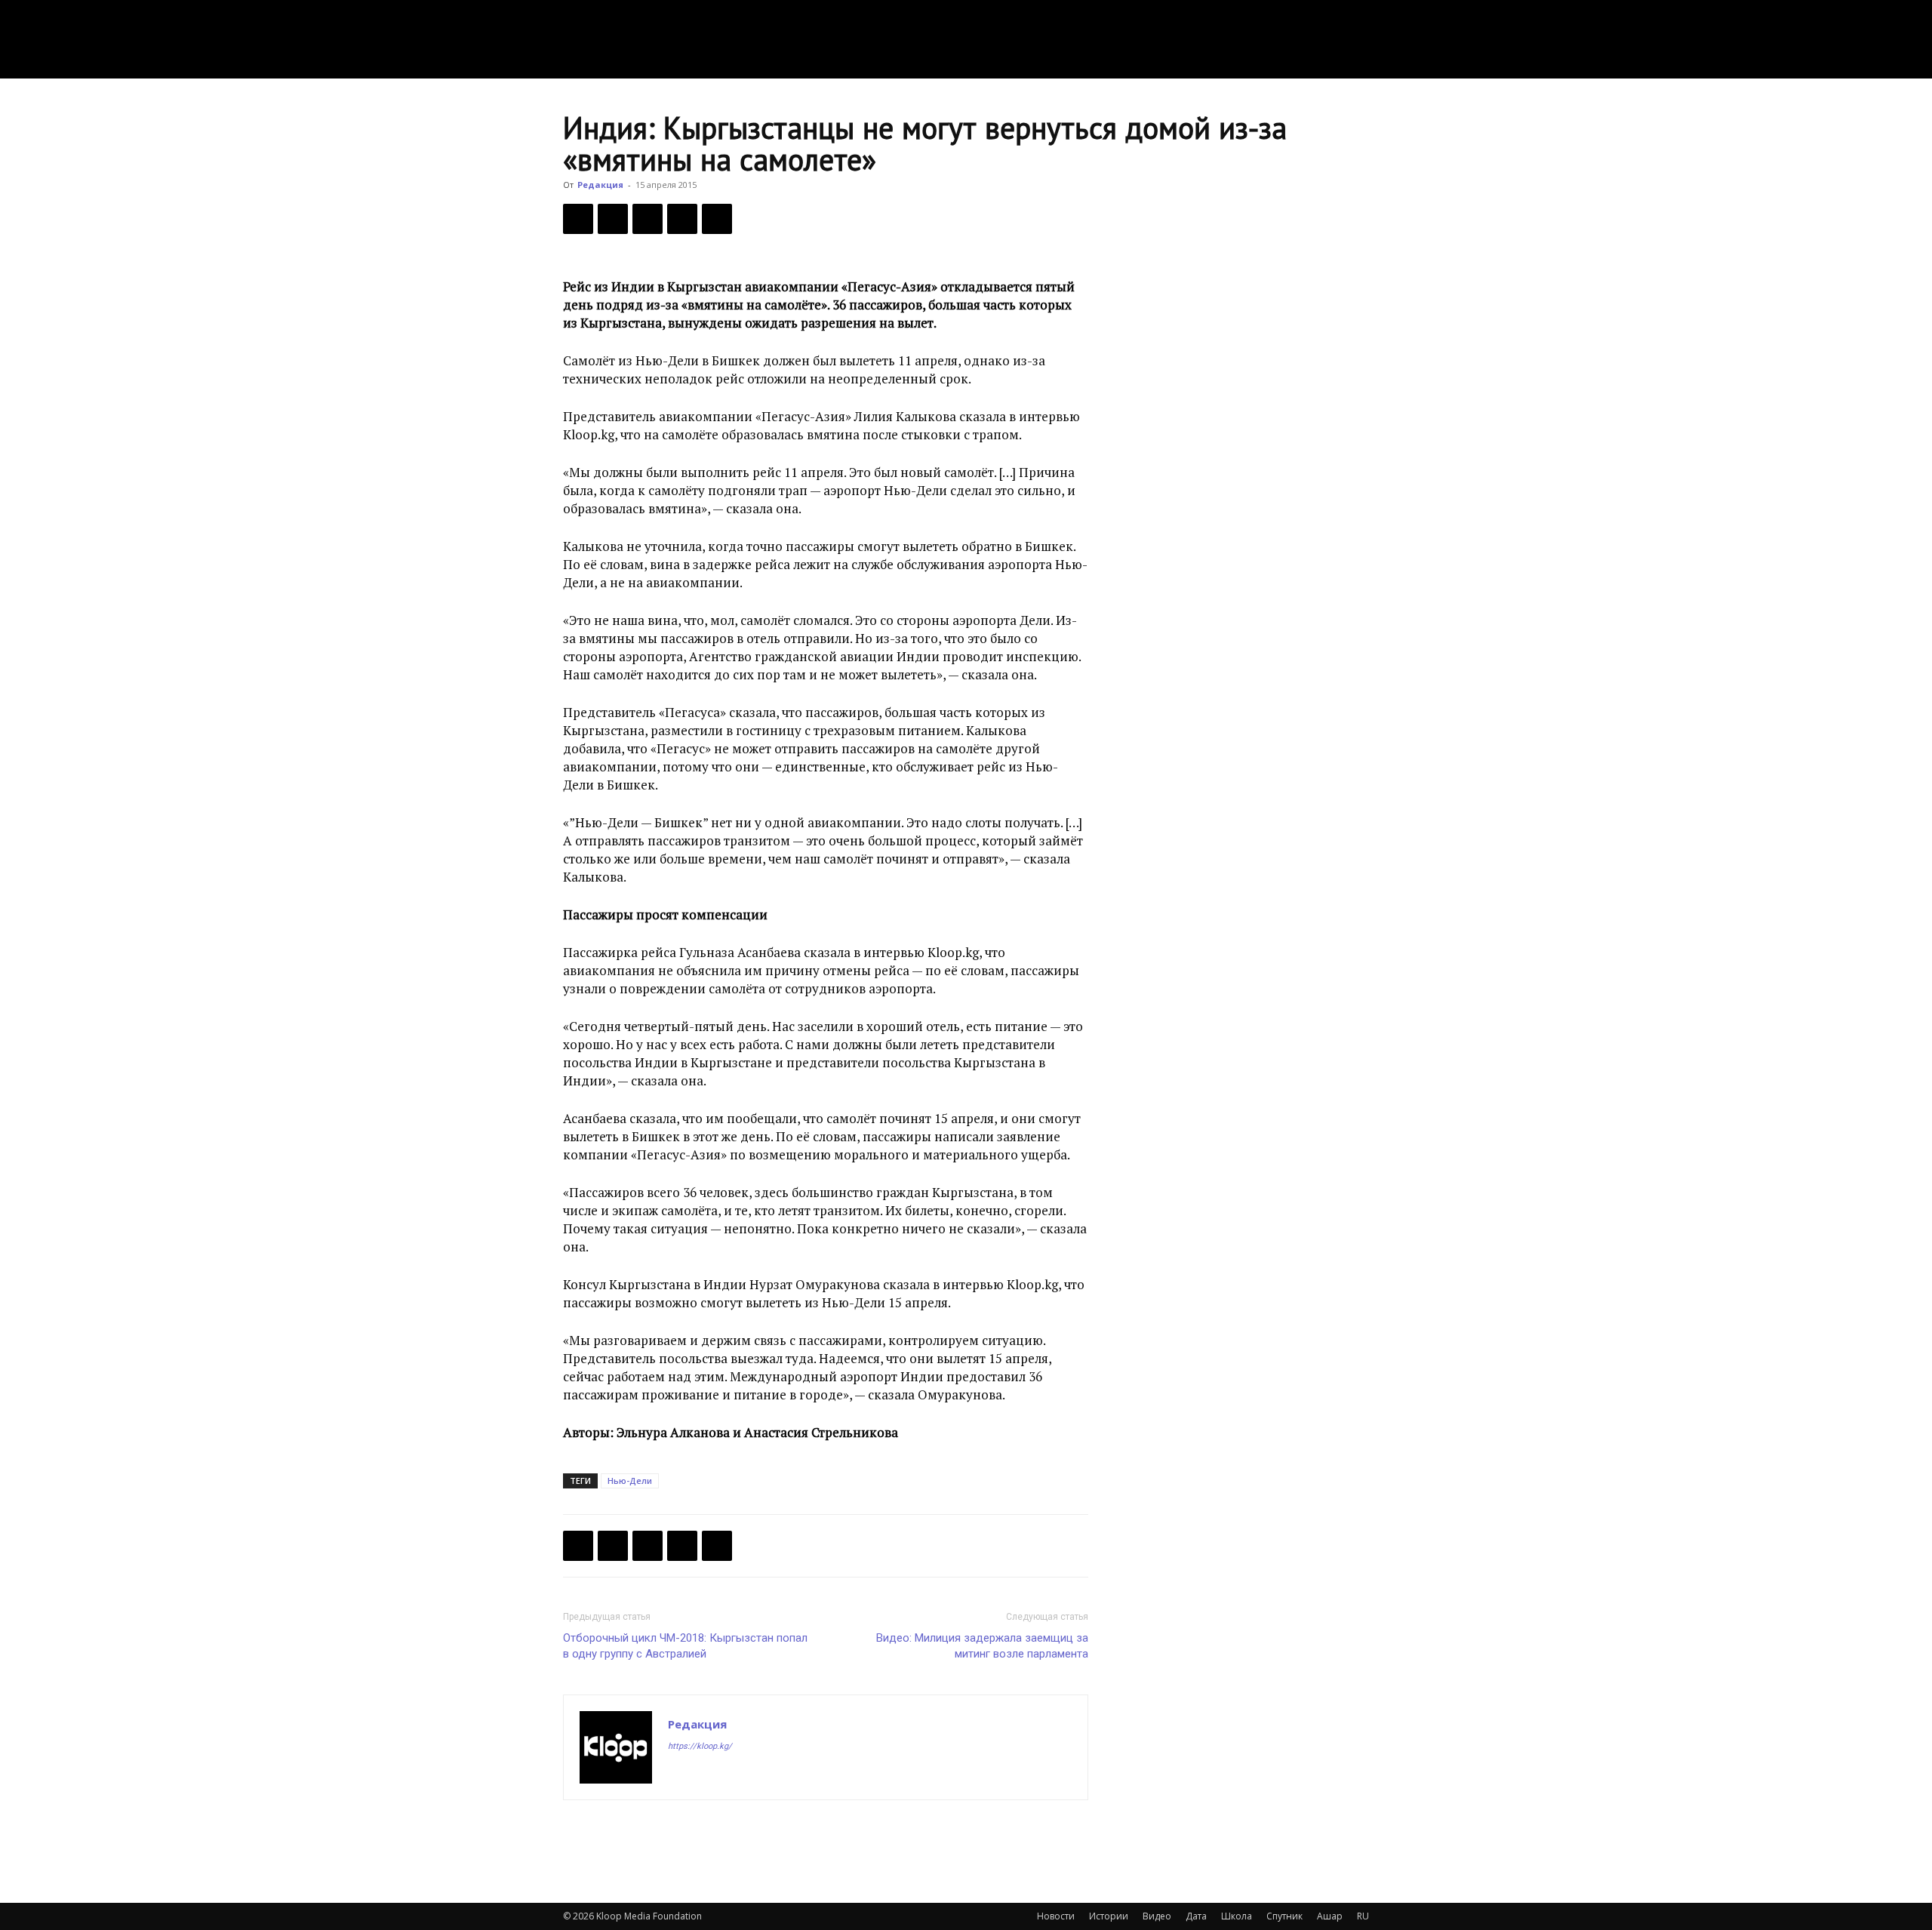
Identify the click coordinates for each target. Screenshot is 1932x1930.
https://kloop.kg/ (700, 1746)
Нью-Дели (630, 1481)
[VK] (648, 219)
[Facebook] (578, 219)
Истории (1109, 1916)
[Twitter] (613, 219)
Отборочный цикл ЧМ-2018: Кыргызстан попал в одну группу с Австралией (685, 1646)
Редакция (600, 185)
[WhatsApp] (717, 219)
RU (1363, 1916)
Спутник (1284, 1916)
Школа (1237, 1916)
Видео (1157, 1916)
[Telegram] (682, 219)
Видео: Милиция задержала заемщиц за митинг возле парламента (982, 1646)
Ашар (1330, 1916)
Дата (1196, 1916)
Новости (1056, 1916)
